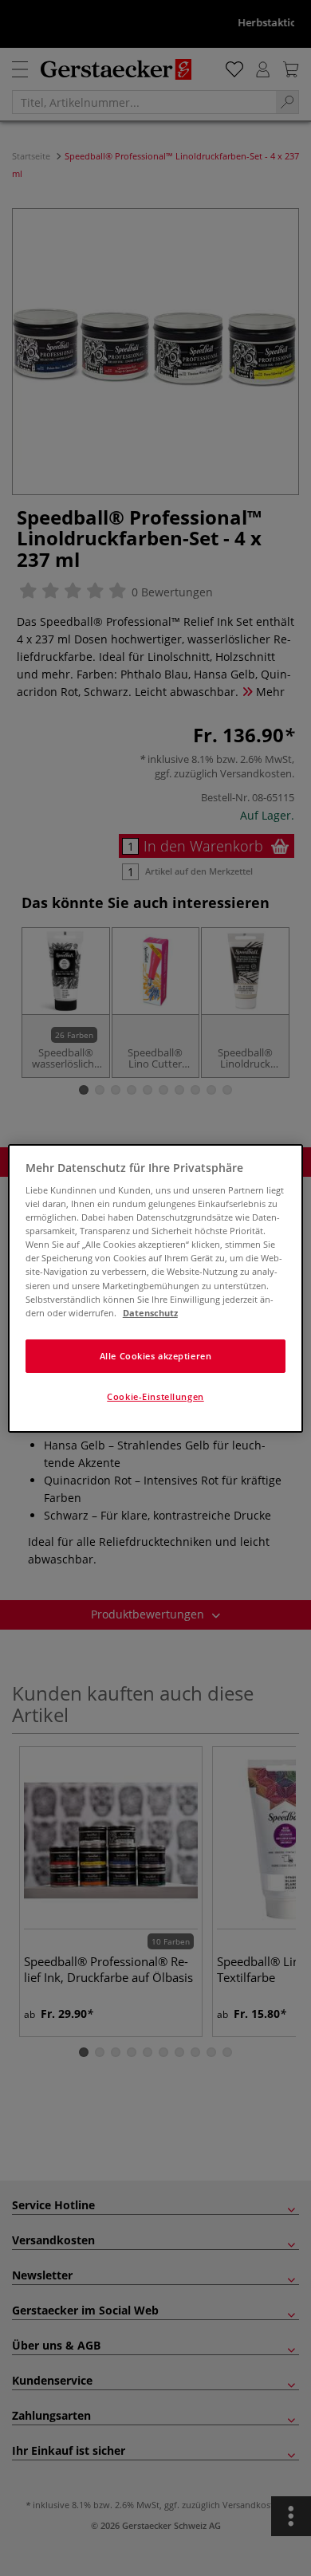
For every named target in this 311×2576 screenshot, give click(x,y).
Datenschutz (150, 1313)
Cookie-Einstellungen (155, 1396)
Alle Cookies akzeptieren (156, 1356)
